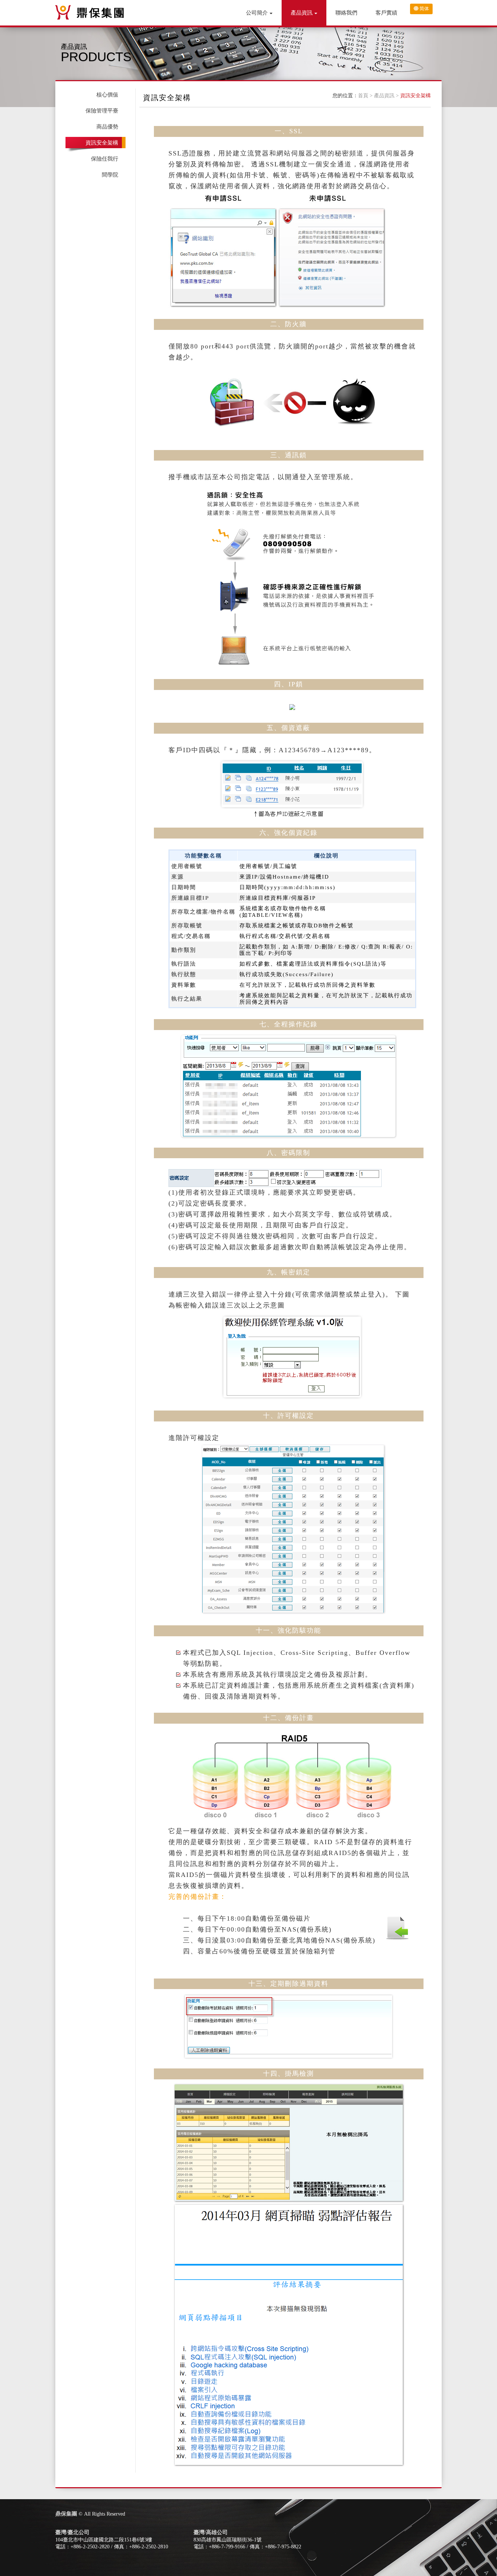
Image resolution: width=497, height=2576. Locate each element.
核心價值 (107, 95)
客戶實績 (386, 13)
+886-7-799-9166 (227, 2547)
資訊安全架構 (416, 96)
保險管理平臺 (102, 111)
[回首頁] (90, 12)
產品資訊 (384, 96)
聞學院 (110, 175)
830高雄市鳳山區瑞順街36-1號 (228, 2540)
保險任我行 (105, 159)
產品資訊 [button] (302, 13)
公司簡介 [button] (257, 13)
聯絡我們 (346, 13)
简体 (424, 9)
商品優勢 (107, 127)
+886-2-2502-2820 (90, 2547)
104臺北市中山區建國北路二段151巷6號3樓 (104, 2540)
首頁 (363, 96)
